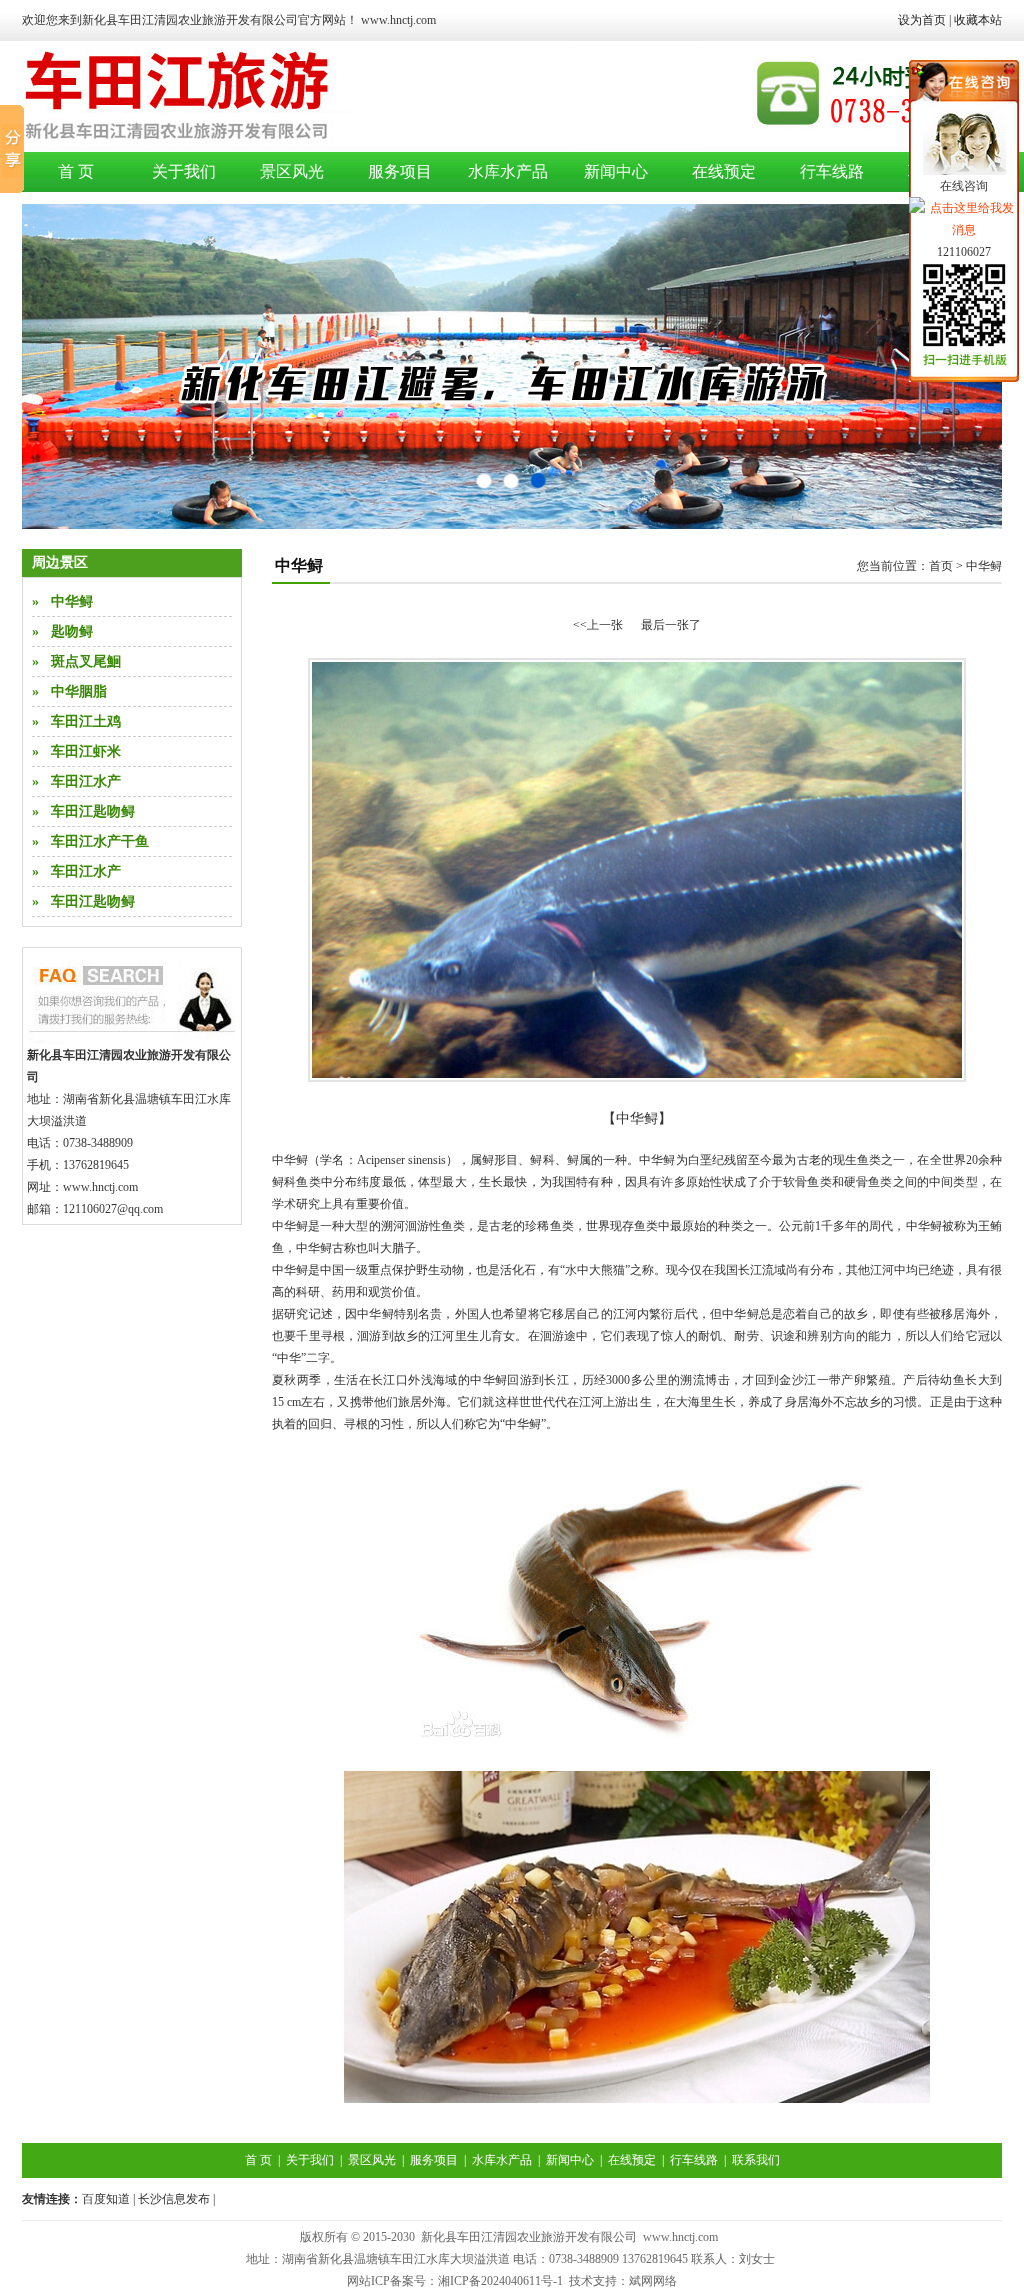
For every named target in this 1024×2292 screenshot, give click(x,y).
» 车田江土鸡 (76, 721)
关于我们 (184, 171)
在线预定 (724, 171)
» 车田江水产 (76, 781)
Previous (57, 367)
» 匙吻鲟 (62, 631)
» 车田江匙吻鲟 (83, 811)
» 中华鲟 (62, 601)
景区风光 (292, 171)
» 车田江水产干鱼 (90, 841)
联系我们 (756, 2160)
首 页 (76, 171)
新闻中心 (616, 171)
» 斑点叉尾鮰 (76, 661)
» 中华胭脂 (69, 691)
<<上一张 (598, 625)
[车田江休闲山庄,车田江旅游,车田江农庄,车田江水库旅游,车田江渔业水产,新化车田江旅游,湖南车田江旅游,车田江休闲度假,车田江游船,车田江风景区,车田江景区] (297, 146)
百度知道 (106, 2199)
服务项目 (400, 171)
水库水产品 (508, 171)
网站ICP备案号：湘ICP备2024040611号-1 (455, 2281)
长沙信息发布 (174, 2199)
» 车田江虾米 (76, 751)
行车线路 (832, 171)
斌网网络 (653, 2281)
